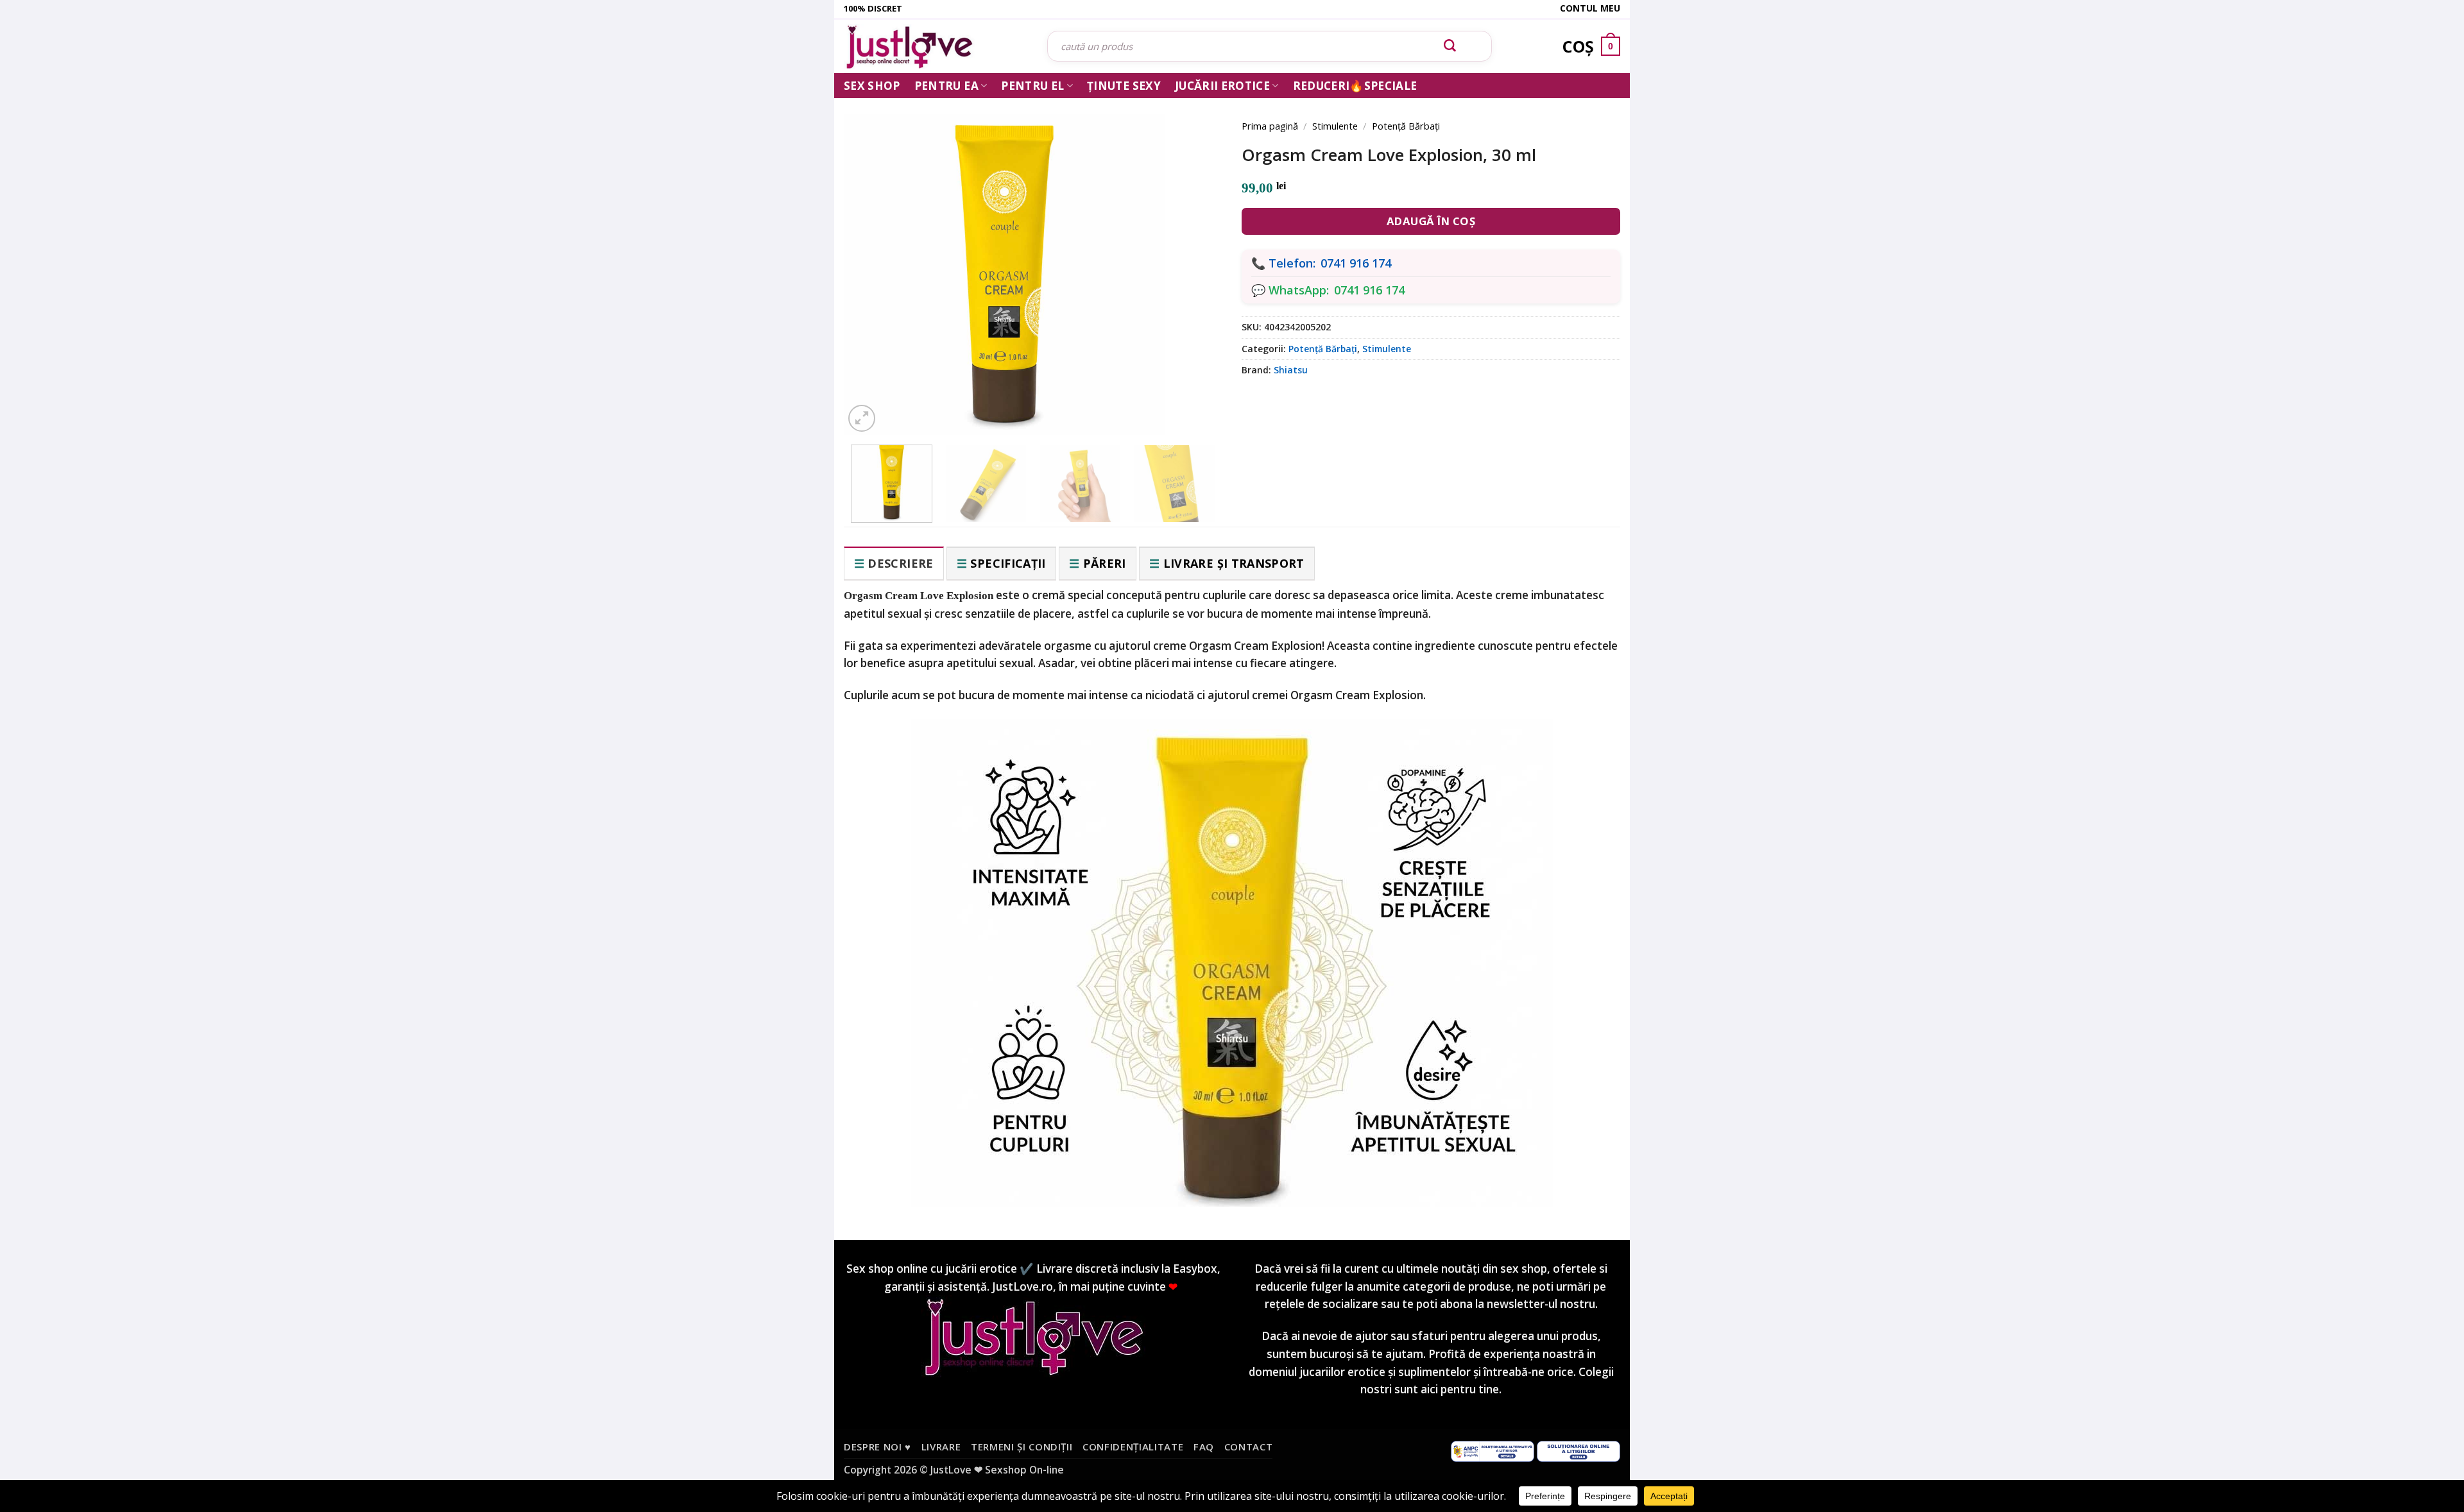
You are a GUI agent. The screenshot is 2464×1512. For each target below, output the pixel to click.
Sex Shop (872, 86)
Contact (1249, 1447)
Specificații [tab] (1008, 563)
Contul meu (1590, 8)
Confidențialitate (1133, 1447)
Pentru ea (946, 86)
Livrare (941, 1447)
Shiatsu (1291, 370)
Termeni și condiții (1022, 1447)
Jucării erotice (1222, 86)
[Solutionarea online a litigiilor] (1579, 1450)
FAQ (1204, 1447)
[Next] (1193, 258)
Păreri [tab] (1105, 563)
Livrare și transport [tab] (1234, 563)
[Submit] (1450, 46)
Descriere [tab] (900, 563)
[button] (862, 418)
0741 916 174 (1356, 263)
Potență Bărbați (1406, 126)
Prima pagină (1270, 126)
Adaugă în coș (1431, 221)
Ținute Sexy (1124, 86)
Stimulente (1335, 126)
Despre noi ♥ (877, 1447)
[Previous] (873, 258)
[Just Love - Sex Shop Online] (936, 47)
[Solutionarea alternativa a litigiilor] (1493, 1450)
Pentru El (1032, 86)
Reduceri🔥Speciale (1355, 86)
